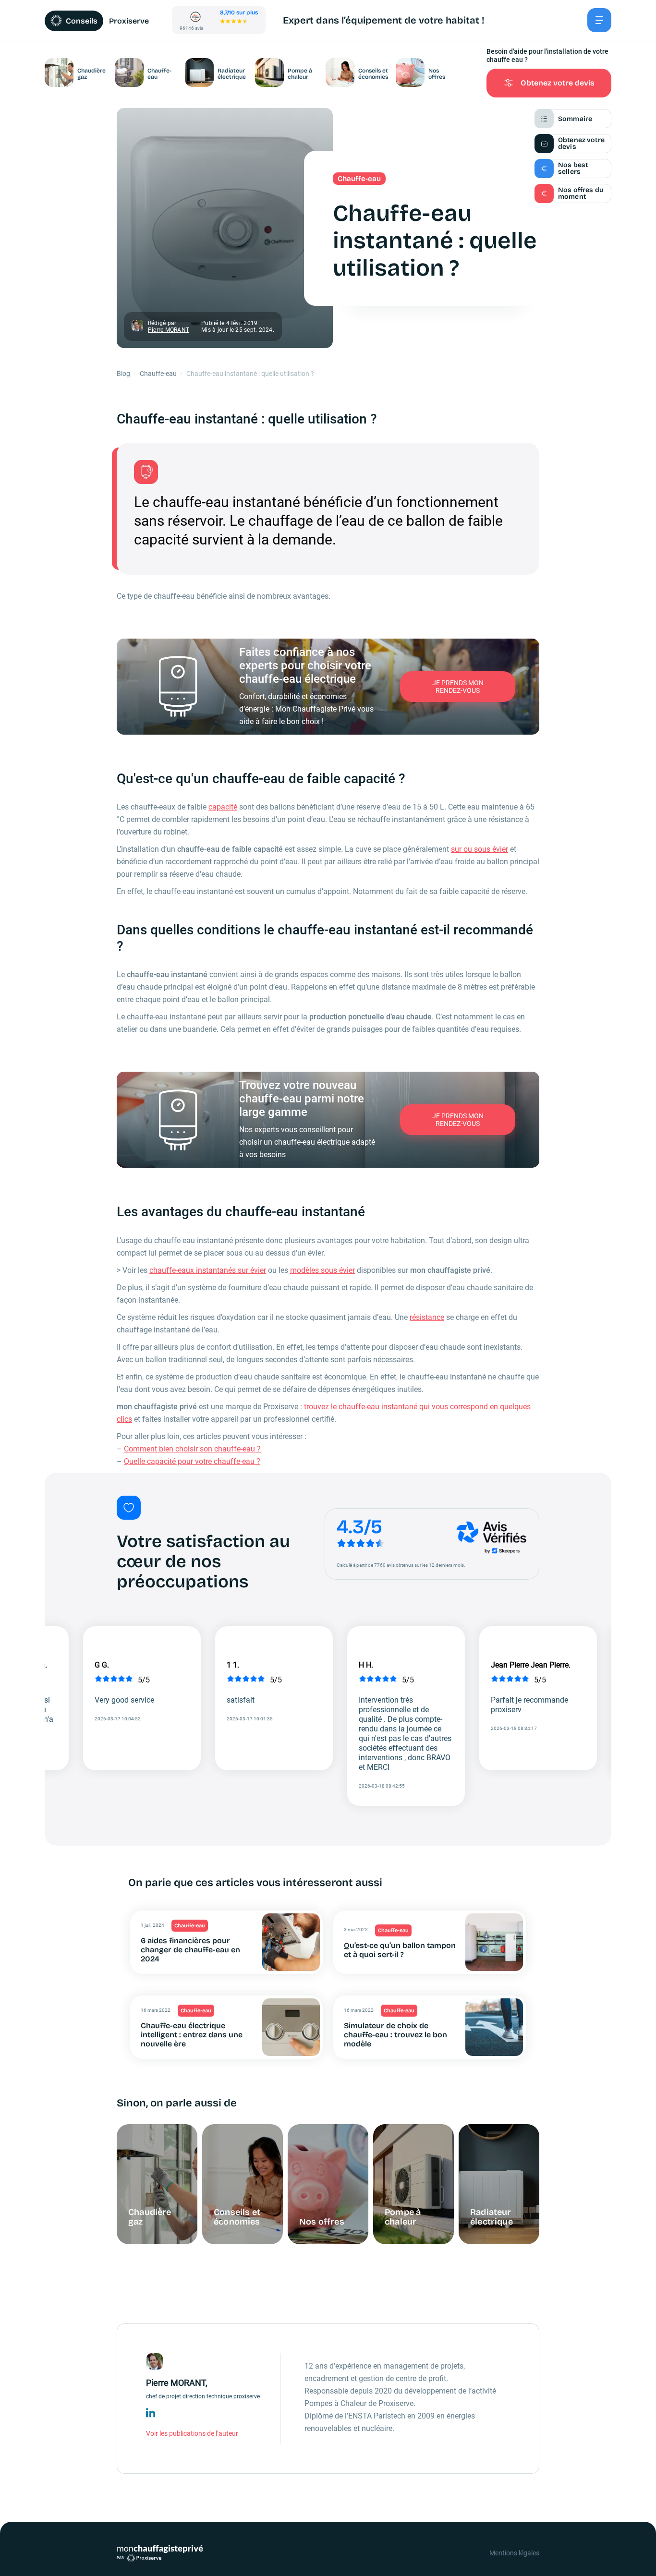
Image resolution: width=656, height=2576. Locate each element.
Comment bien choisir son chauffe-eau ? (192, 1449)
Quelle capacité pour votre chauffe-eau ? (192, 1461)
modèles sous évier (322, 1270)
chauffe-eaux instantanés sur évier (208, 1270)
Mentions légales (514, 2553)
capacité (223, 807)
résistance (427, 1317)
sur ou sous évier (480, 849)
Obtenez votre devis (558, 83)
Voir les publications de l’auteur (192, 2433)
